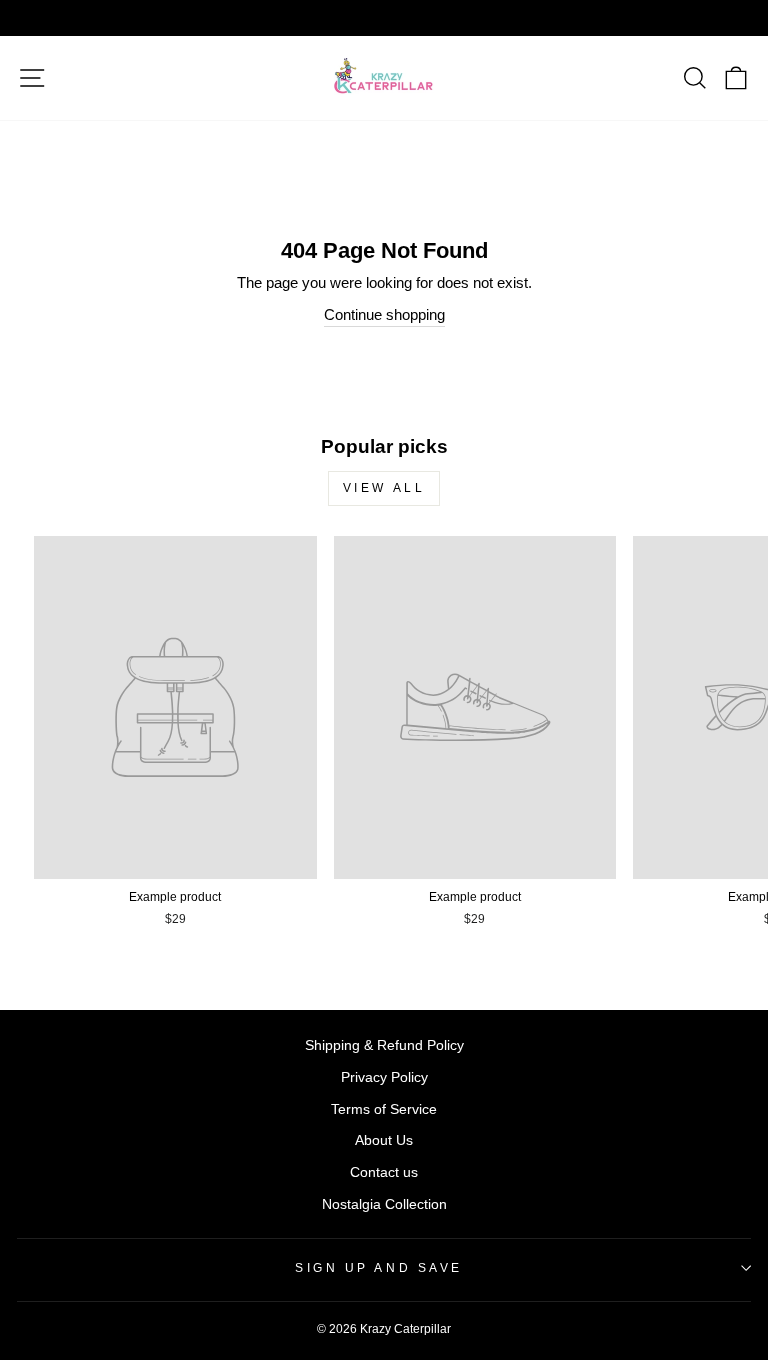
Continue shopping (384, 315)
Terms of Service (384, 1109)
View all (384, 488)
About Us (384, 1140)
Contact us (384, 1172)
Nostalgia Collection (384, 1204)
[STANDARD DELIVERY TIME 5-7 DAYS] (384, 18)
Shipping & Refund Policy (384, 1045)
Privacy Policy (384, 1077)
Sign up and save (379, 1267)
